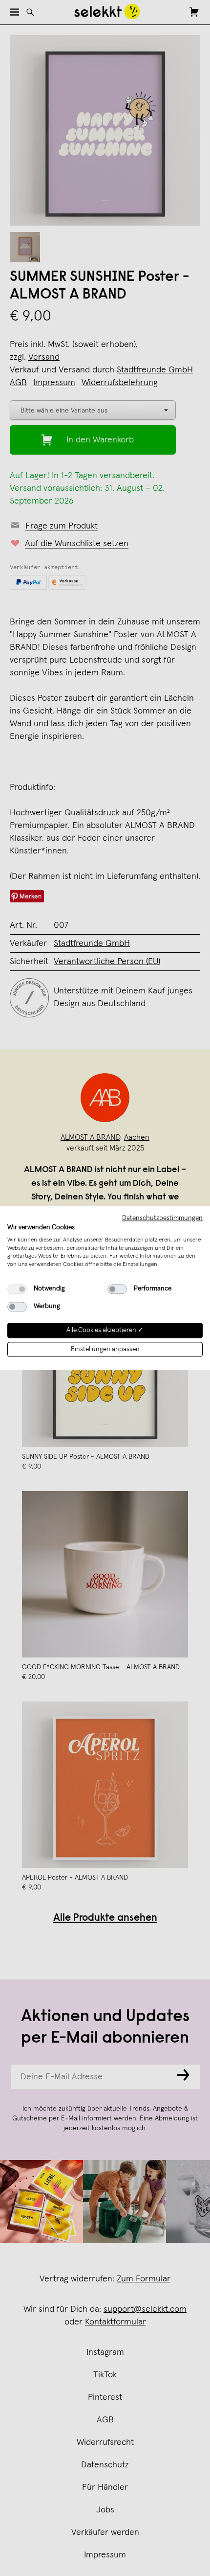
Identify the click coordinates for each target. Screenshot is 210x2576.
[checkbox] (17, 1289)
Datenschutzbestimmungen (162, 1218)
